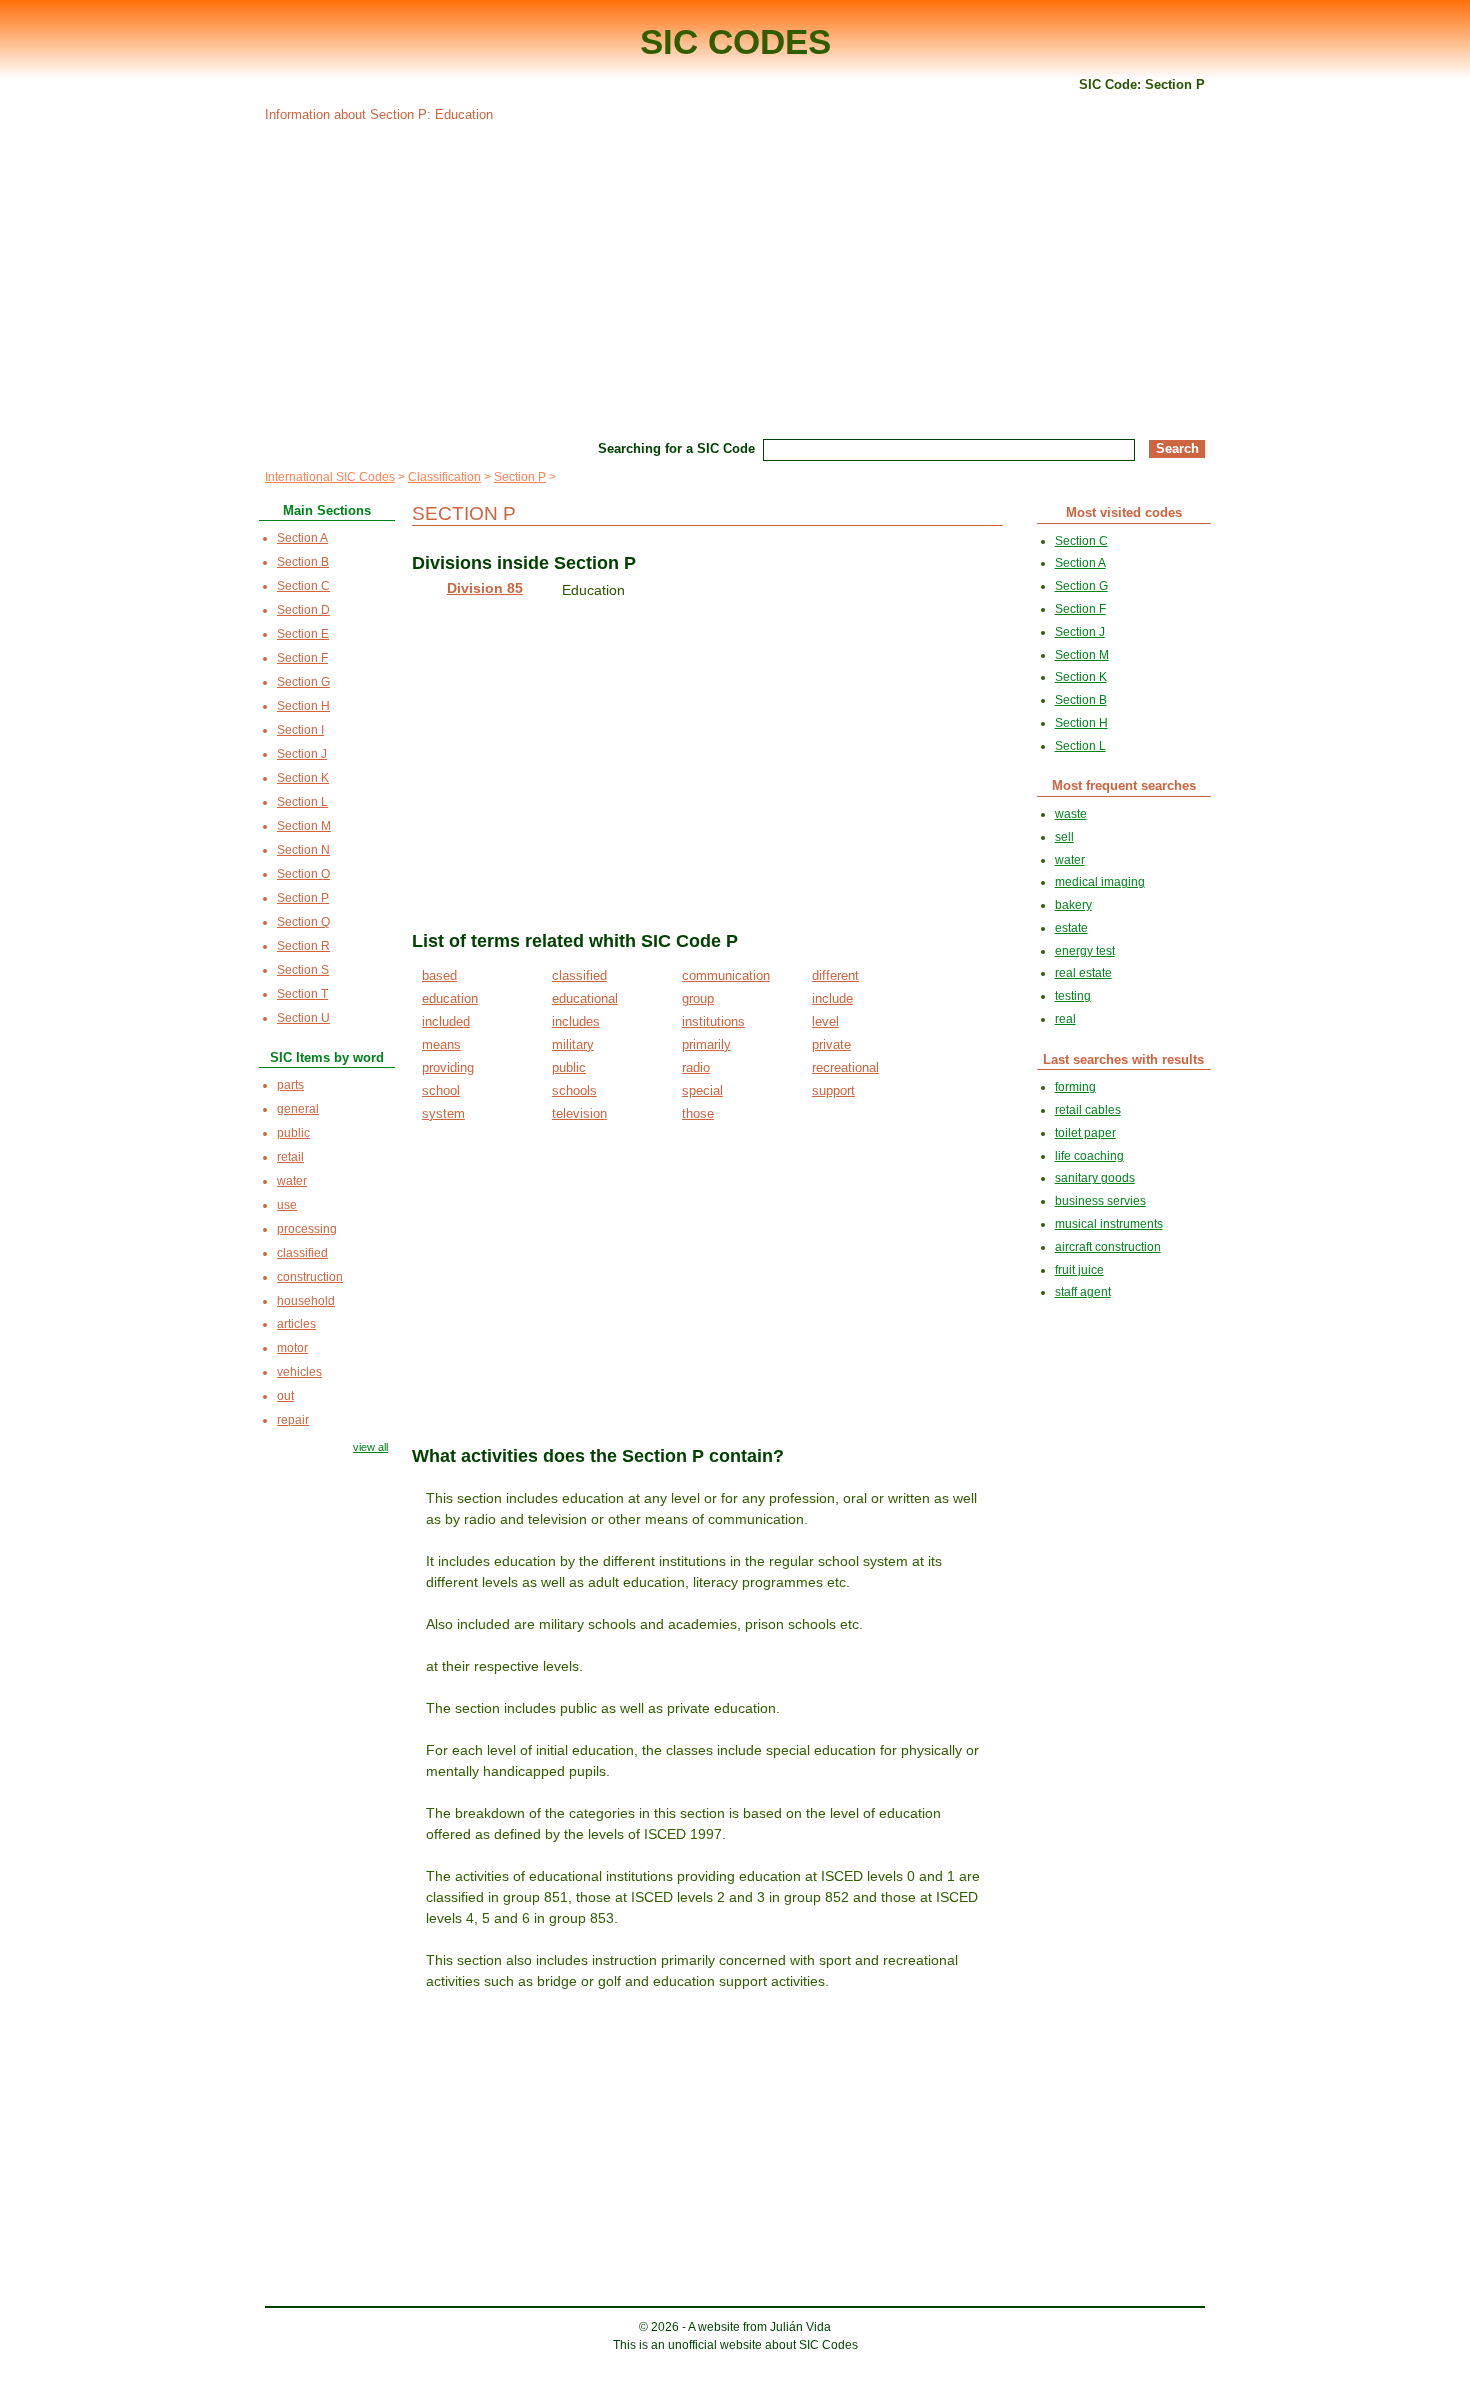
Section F (302, 658)
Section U (303, 1018)
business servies (1100, 1201)
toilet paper (1085, 1133)
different (835, 975)
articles (296, 1324)
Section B (303, 562)
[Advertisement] (735, 278)
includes (576, 1021)
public (569, 1067)
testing (1073, 996)
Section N (303, 850)
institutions (713, 1021)
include (832, 998)
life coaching (1089, 1156)
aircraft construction (1108, 1247)
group (698, 998)
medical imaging (1100, 882)
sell (1064, 837)
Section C (303, 586)
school (441, 1090)
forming (1075, 1087)
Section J (302, 754)
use (287, 1205)
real (1065, 1019)
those (698, 1113)
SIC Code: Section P (1142, 84)
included (446, 1021)
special (702, 1090)
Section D (303, 610)
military (573, 1044)
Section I (300, 730)
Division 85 (485, 588)
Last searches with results (1123, 1059)
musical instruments (1109, 1224)
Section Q (303, 922)
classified (579, 975)
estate (1071, 928)
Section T (302, 994)
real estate (1083, 973)
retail (290, 1157)
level (825, 1021)
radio (696, 1067)
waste (1071, 814)
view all (370, 1447)
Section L (302, 802)
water (292, 1181)
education (450, 998)
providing (448, 1067)
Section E (303, 634)
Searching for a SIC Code (676, 448)
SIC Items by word (327, 1057)
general (298, 1109)
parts (290, 1085)
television (579, 1113)
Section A (302, 538)
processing (307, 1229)
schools (574, 1090)
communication (726, 975)
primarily (706, 1044)
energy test (1085, 951)
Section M (304, 826)
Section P (520, 477)
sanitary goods (1095, 1178)
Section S (303, 970)
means (441, 1044)
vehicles (299, 1372)
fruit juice (1079, 1270)
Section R (303, 946)
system (443, 1113)
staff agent (1083, 1292)
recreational (845, 1067)
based (439, 975)
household (306, 1301)
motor (292, 1348)
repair (293, 1420)
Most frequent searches (1124, 785)
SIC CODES (735, 41)
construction (310, 1277)
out (285, 1396)
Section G (303, 682)
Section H (303, 706)
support (833, 1090)
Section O (303, 874)
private (831, 1044)
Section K (303, 778)
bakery (1073, 905)
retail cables (1088, 1110)
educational (585, 998)
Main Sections (327, 510)
